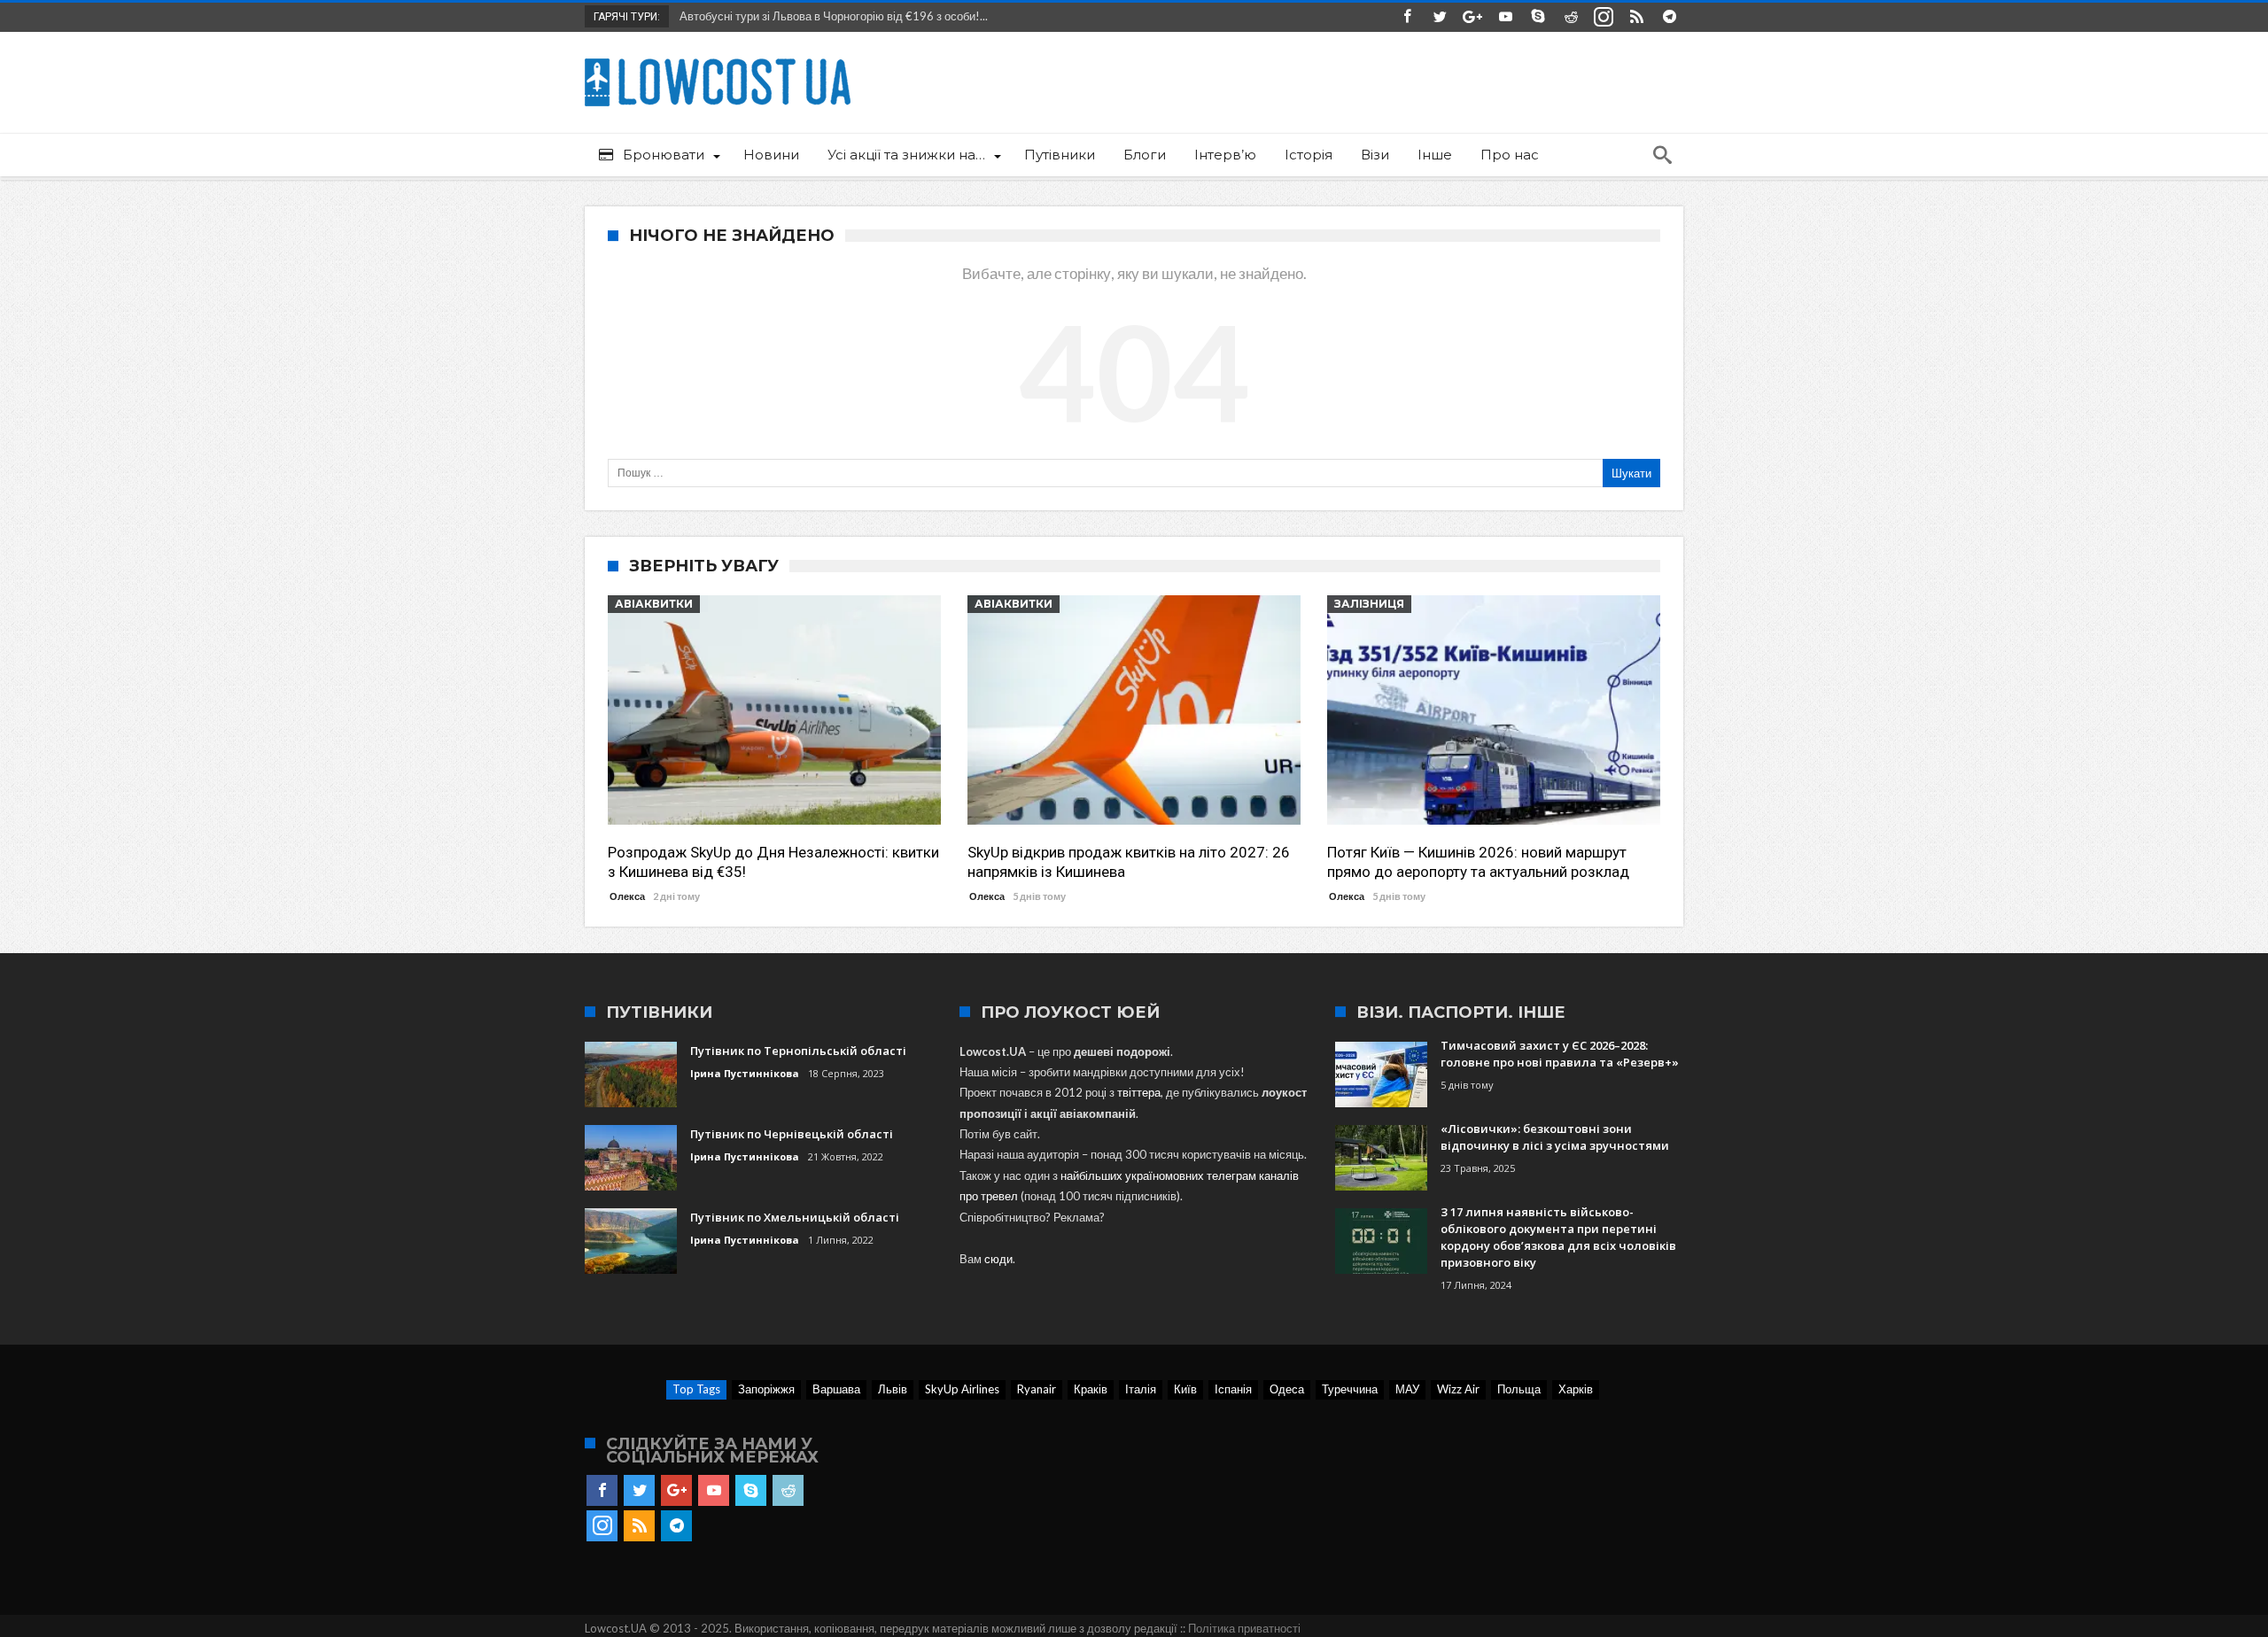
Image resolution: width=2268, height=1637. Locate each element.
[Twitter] (1440, 17)
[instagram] (1604, 17)
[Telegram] (1669, 17)
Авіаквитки (654, 604)
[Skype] (1538, 17)
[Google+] (1472, 17)
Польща (1519, 1389)
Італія (1141, 1389)
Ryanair (1037, 1389)
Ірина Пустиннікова (745, 1073)
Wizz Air (1458, 1389)
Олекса (627, 896)
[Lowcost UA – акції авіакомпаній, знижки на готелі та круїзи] (718, 58)
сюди (998, 1259)
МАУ (1407, 1389)
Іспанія (1233, 1389)
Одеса (1287, 1389)
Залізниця (1369, 604)
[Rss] (1636, 17)
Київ (1185, 1389)
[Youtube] (1505, 17)
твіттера (1139, 1092)
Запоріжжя (766, 1389)
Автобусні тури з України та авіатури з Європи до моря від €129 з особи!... (871, 16)
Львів (893, 1389)
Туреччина (1350, 1389)
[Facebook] (1407, 17)
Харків (1576, 1389)
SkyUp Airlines (962, 1389)
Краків (1091, 1389)
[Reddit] (1571, 17)
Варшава (836, 1389)
